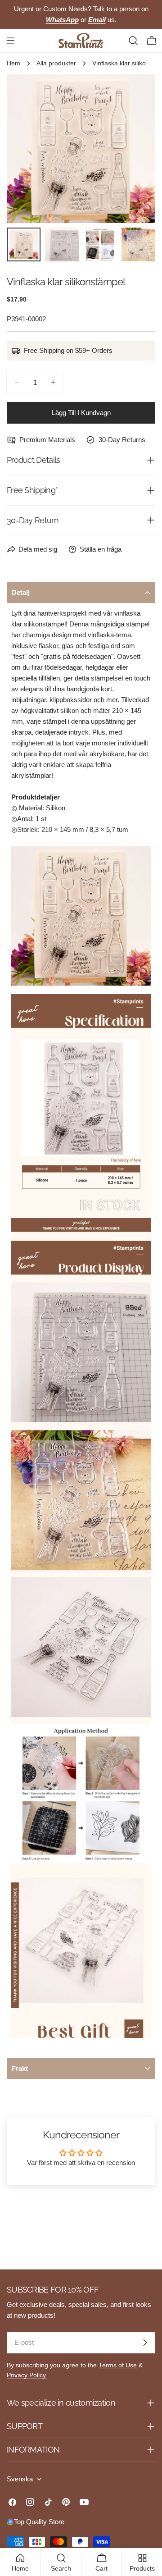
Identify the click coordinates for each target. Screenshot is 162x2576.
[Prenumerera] (145, 2343)
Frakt (20, 2068)
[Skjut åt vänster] (28, 149)
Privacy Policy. (27, 2375)
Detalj (21, 592)
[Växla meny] (10, 41)
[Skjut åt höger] (134, 149)
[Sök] (133, 41)
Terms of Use (118, 2365)
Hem (13, 63)
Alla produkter (56, 63)
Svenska (20, 2479)
